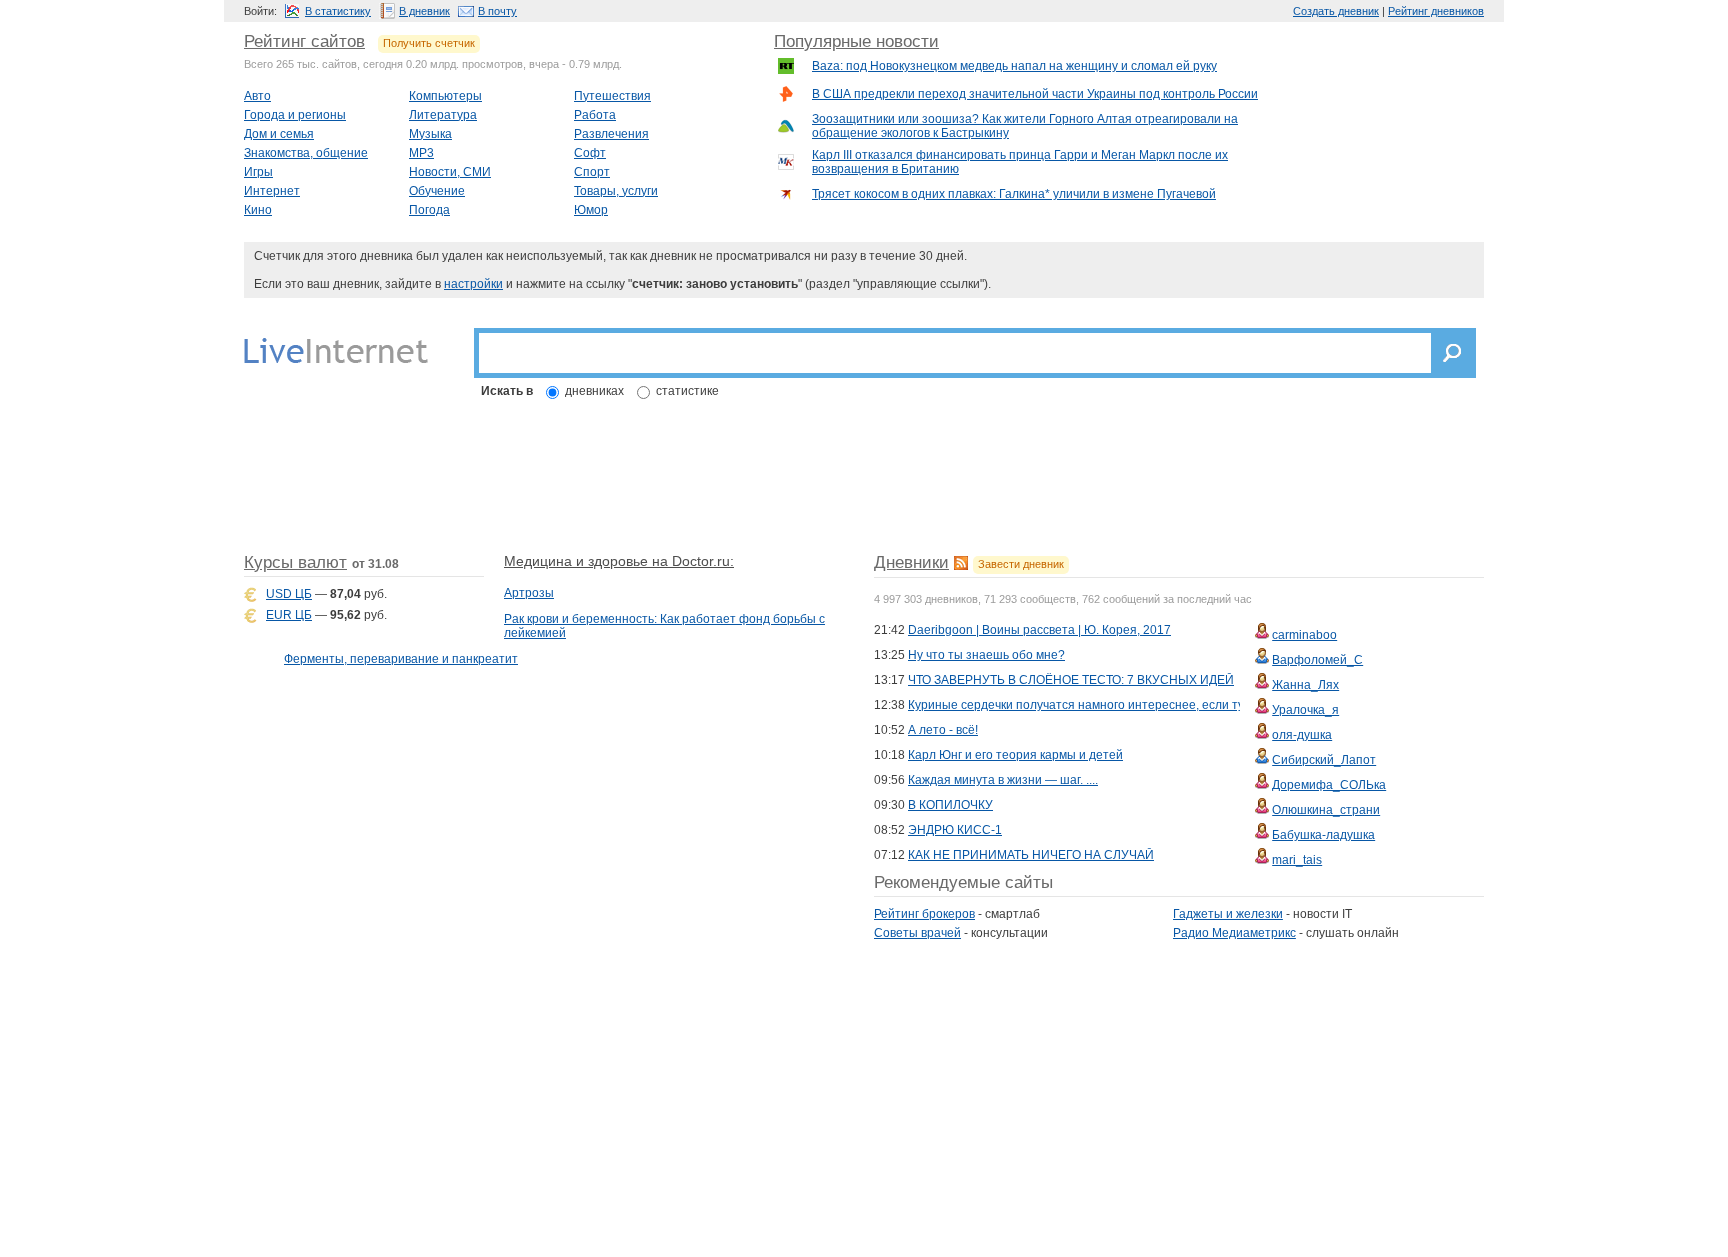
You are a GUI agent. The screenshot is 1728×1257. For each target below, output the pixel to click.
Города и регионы (295, 115)
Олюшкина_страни (1326, 810)
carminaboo (1304, 635)
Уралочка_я (1305, 710)
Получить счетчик (429, 43)
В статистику (338, 11)
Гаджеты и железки (1228, 914)
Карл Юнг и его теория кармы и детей (1015, 755)
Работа (595, 115)
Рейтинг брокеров (924, 914)
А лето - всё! (943, 730)
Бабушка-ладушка (1323, 835)
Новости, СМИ (450, 172)
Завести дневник (1021, 564)
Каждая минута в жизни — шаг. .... (1003, 780)
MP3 (421, 153)
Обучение (437, 191)
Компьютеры (445, 96)
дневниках (594, 391)
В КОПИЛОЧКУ (950, 805)
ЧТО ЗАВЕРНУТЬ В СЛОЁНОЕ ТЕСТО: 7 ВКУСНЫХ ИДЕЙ (1071, 680)
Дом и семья (279, 134)
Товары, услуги (616, 191)
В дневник (424, 11)
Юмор (591, 210)
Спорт (592, 172)
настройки (473, 284)
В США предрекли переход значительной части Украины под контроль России (1035, 94)
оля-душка (1302, 735)
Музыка (430, 134)
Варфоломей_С (1317, 660)
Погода (429, 210)
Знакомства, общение (306, 153)
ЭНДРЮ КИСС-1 (955, 830)
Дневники (911, 562)
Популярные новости (856, 41)
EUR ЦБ (289, 615)
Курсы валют (295, 562)
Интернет (272, 191)
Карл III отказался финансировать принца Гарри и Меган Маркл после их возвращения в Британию (1020, 162)
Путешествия (612, 96)
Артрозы (529, 593)
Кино (258, 210)
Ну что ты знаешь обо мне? (986, 655)
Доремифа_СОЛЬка (1329, 785)
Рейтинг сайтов (304, 41)
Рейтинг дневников (1436, 11)
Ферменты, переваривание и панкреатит (401, 659)
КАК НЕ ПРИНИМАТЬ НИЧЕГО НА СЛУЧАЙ (1031, 855)
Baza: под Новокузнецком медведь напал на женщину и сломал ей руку (1014, 66)
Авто (257, 96)
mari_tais (1297, 860)
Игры (258, 172)
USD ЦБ (289, 594)
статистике (687, 391)
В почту (497, 11)
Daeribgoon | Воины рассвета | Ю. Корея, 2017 (1039, 630)
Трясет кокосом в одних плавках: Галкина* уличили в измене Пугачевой (1014, 194)
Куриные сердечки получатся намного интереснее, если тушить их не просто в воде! (1149, 705)
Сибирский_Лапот (1324, 760)
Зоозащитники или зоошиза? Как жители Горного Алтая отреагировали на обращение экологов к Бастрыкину (1025, 126)
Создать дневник (1336, 11)
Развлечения (611, 134)
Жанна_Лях (1305, 685)
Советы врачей (917, 933)
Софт (590, 153)
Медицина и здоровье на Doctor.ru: (619, 561)
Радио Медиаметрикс (1234, 933)
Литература (443, 115)
